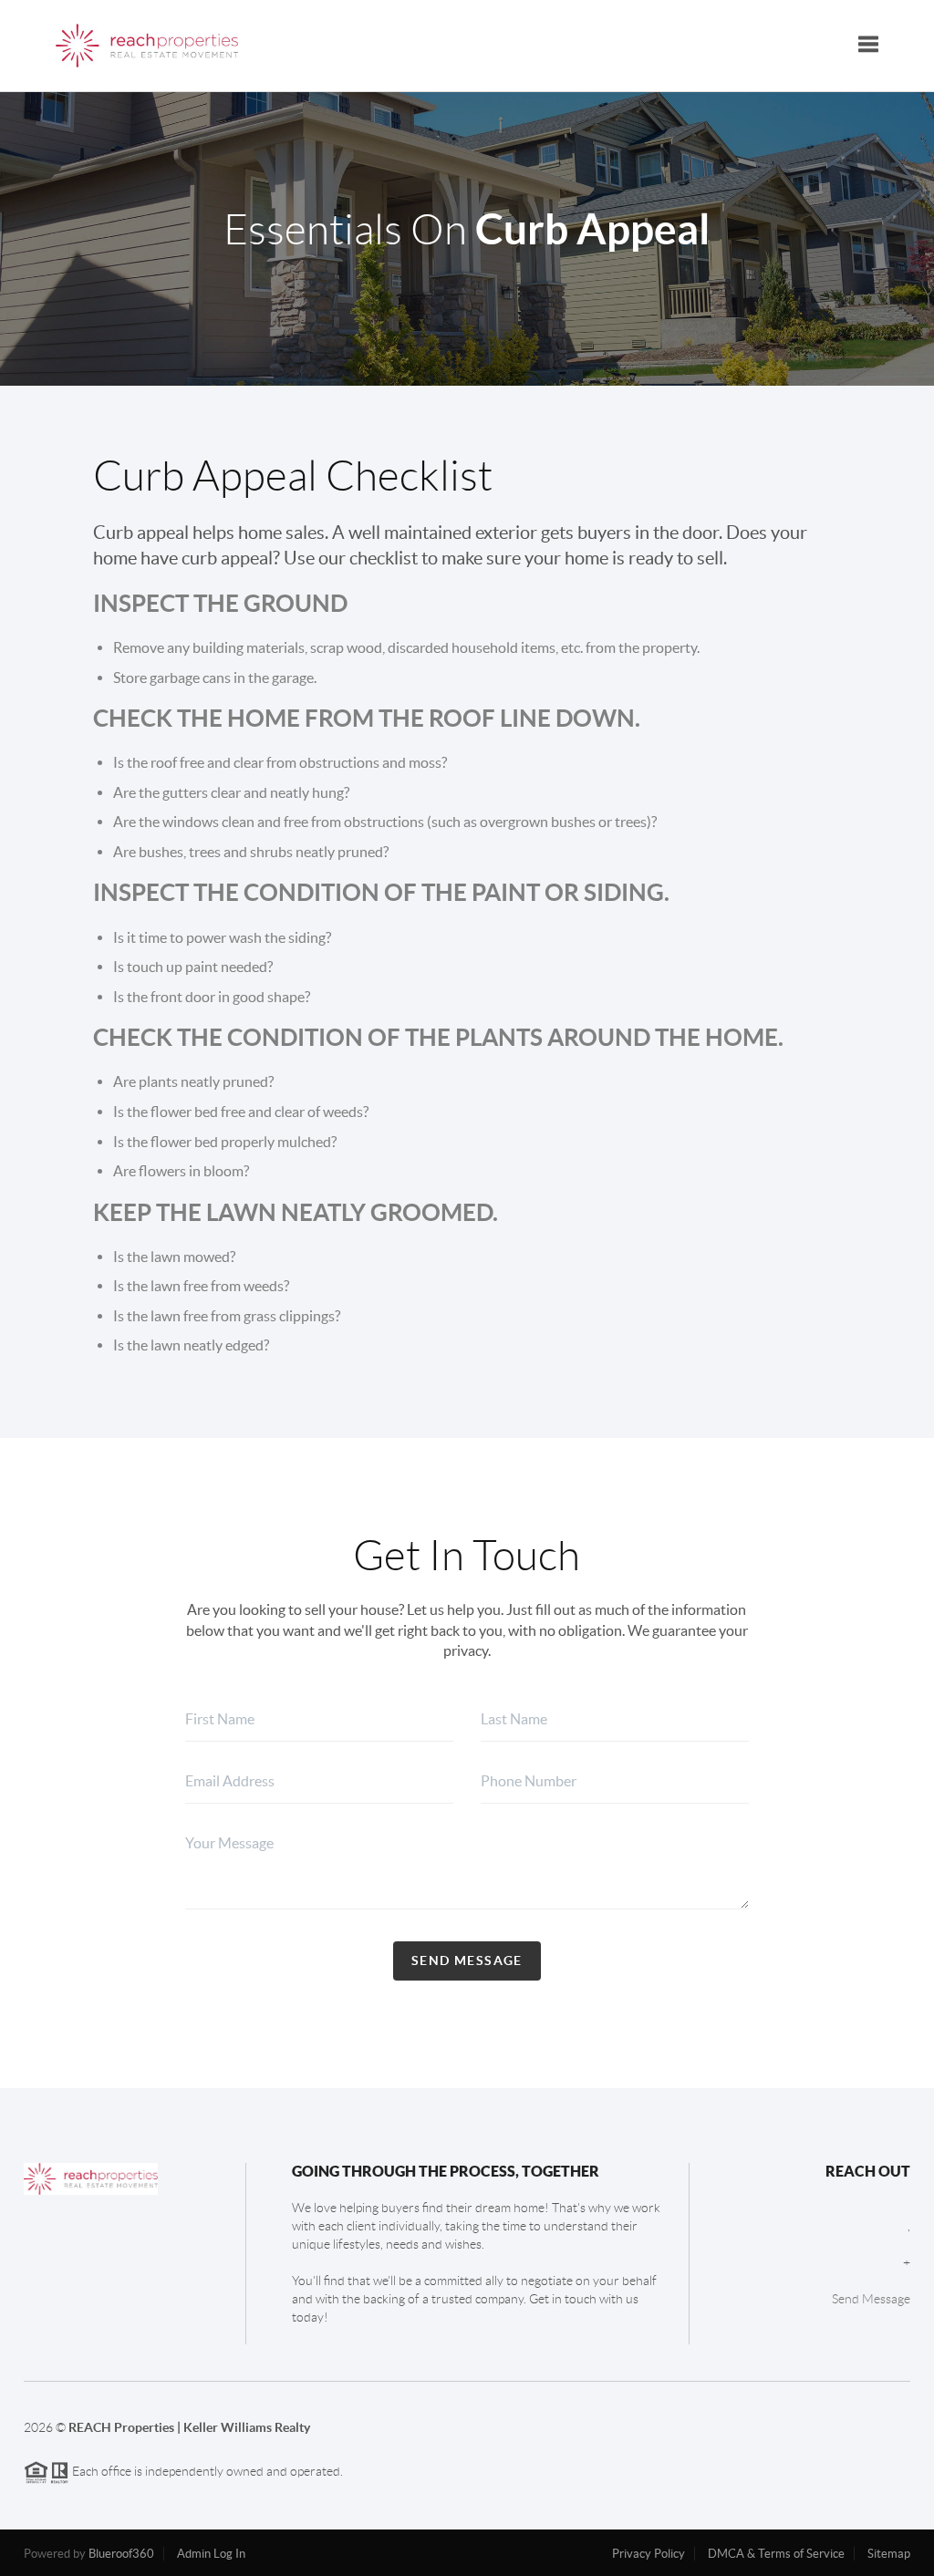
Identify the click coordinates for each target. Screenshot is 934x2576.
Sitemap (889, 2554)
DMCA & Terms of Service (776, 2554)
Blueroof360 (121, 2554)
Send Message (467, 1960)
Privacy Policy (649, 2554)
